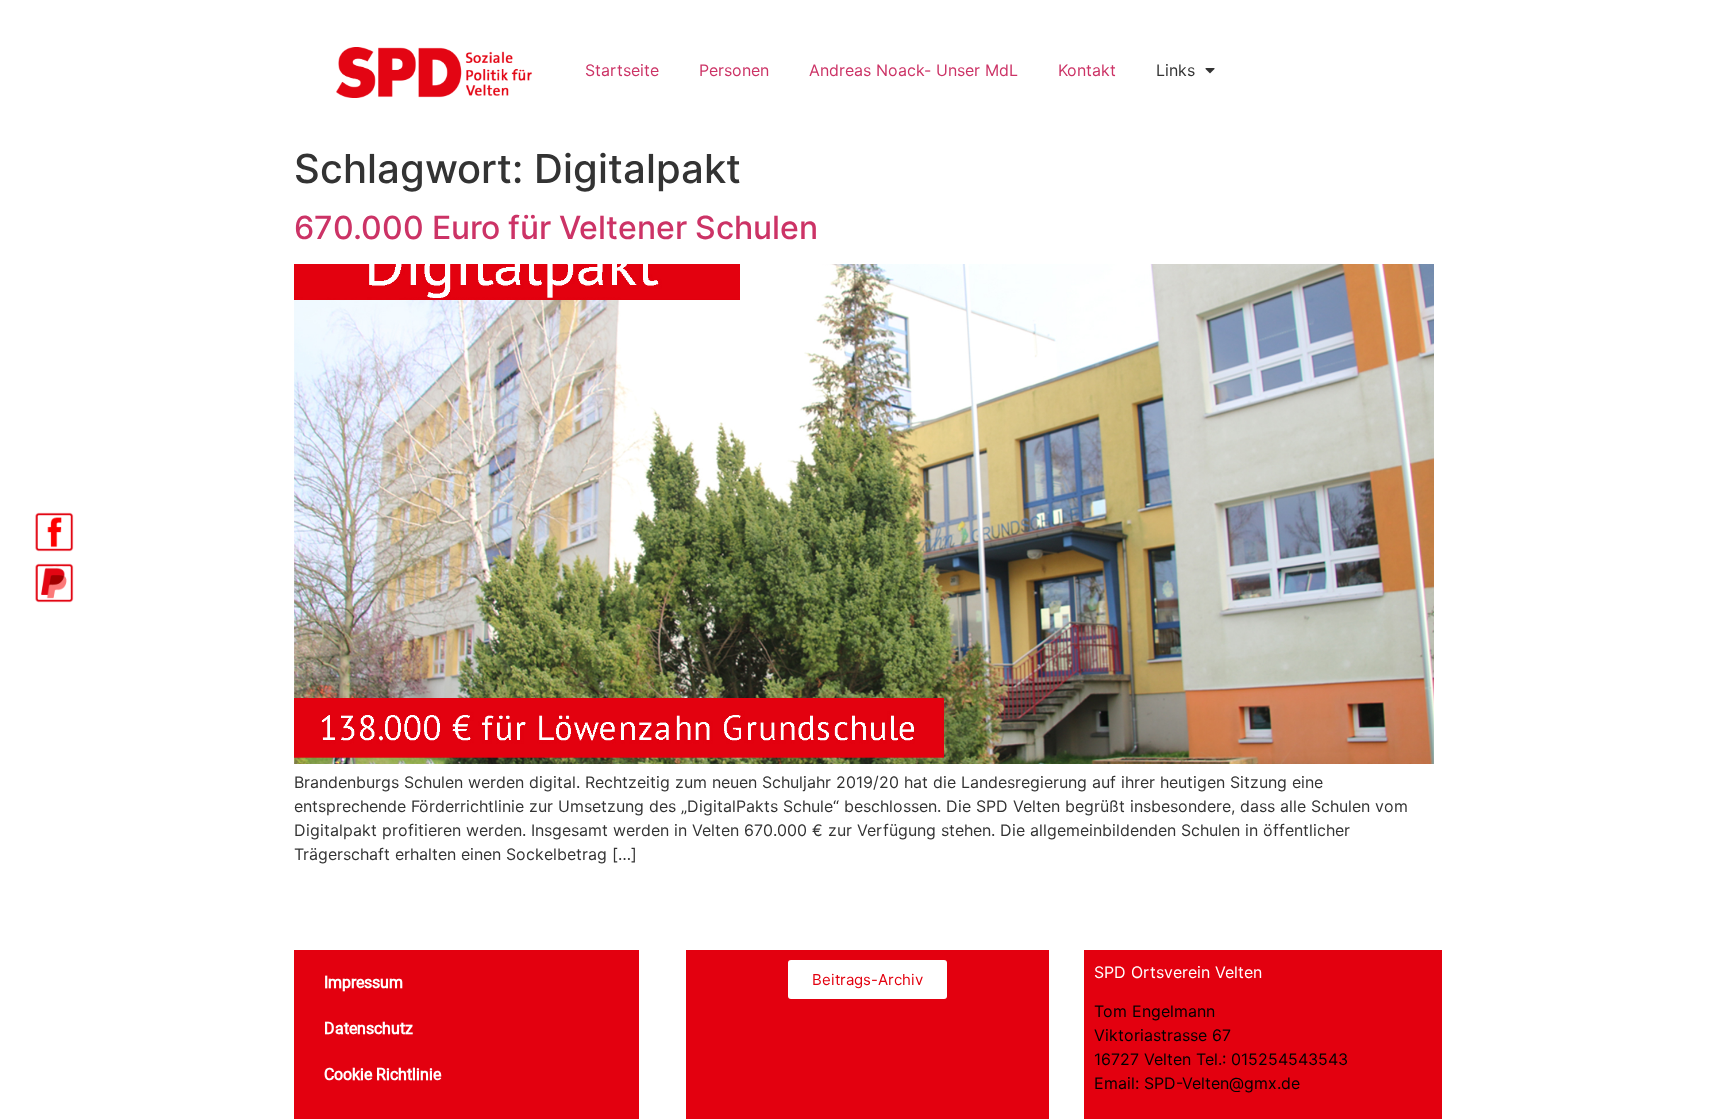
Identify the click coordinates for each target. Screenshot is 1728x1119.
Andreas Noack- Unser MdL (913, 70)
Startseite (622, 70)
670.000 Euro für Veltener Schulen (556, 227)
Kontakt (1087, 70)
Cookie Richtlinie (382, 1074)
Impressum (363, 982)
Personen (734, 70)
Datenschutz (368, 1028)
